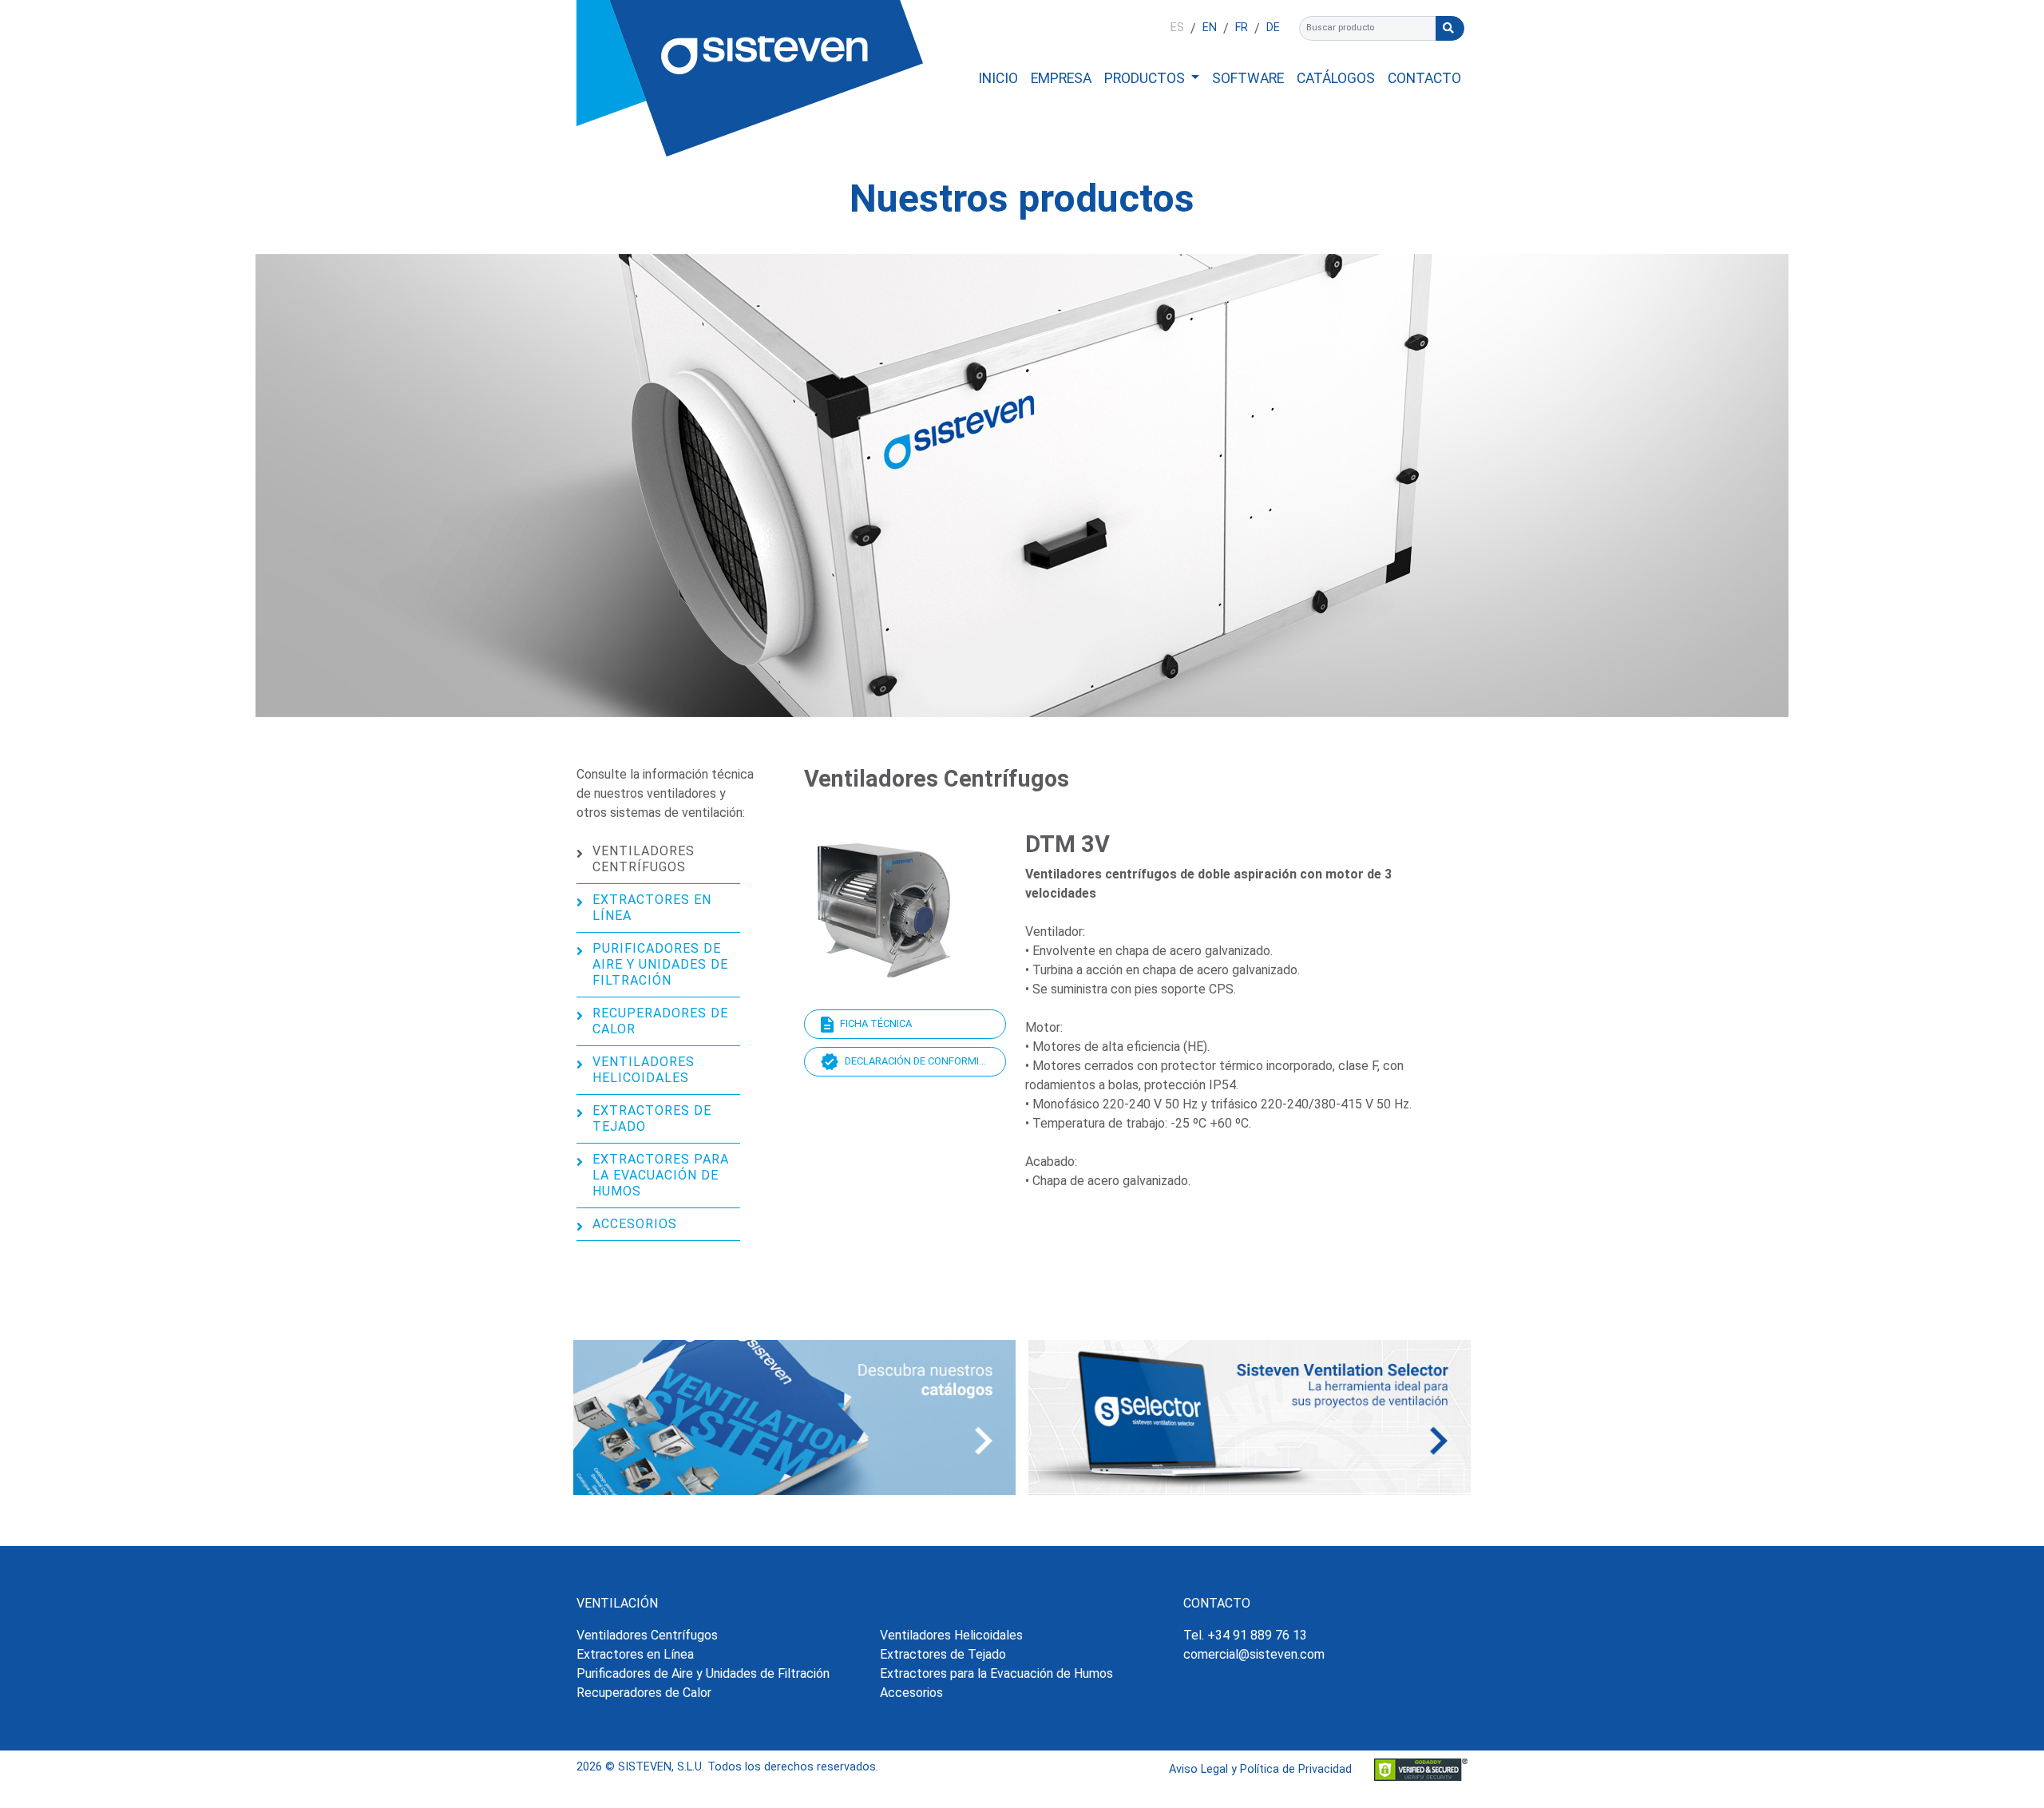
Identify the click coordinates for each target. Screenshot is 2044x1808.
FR (1242, 28)
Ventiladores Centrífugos (644, 859)
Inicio (998, 78)
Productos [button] (1146, 78)
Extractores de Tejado (652, 1118)
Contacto (1424, 78)
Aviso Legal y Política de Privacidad (1260, 1769)
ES (1177, 28)
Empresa (1061, 78)
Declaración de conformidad (921, 1061)
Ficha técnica (876, 1023)
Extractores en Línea (652, 908)
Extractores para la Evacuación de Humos (661, 1175)
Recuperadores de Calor (660, 1021)
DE (1273, 28)
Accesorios (635, 1224)
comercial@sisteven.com (1254, 1654)
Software (1248, 78)
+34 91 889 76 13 (1257, 1635)
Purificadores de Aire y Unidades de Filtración (660, 964)
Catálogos (1336, 78)
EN (1210, 28)
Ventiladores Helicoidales (644, 1070)
